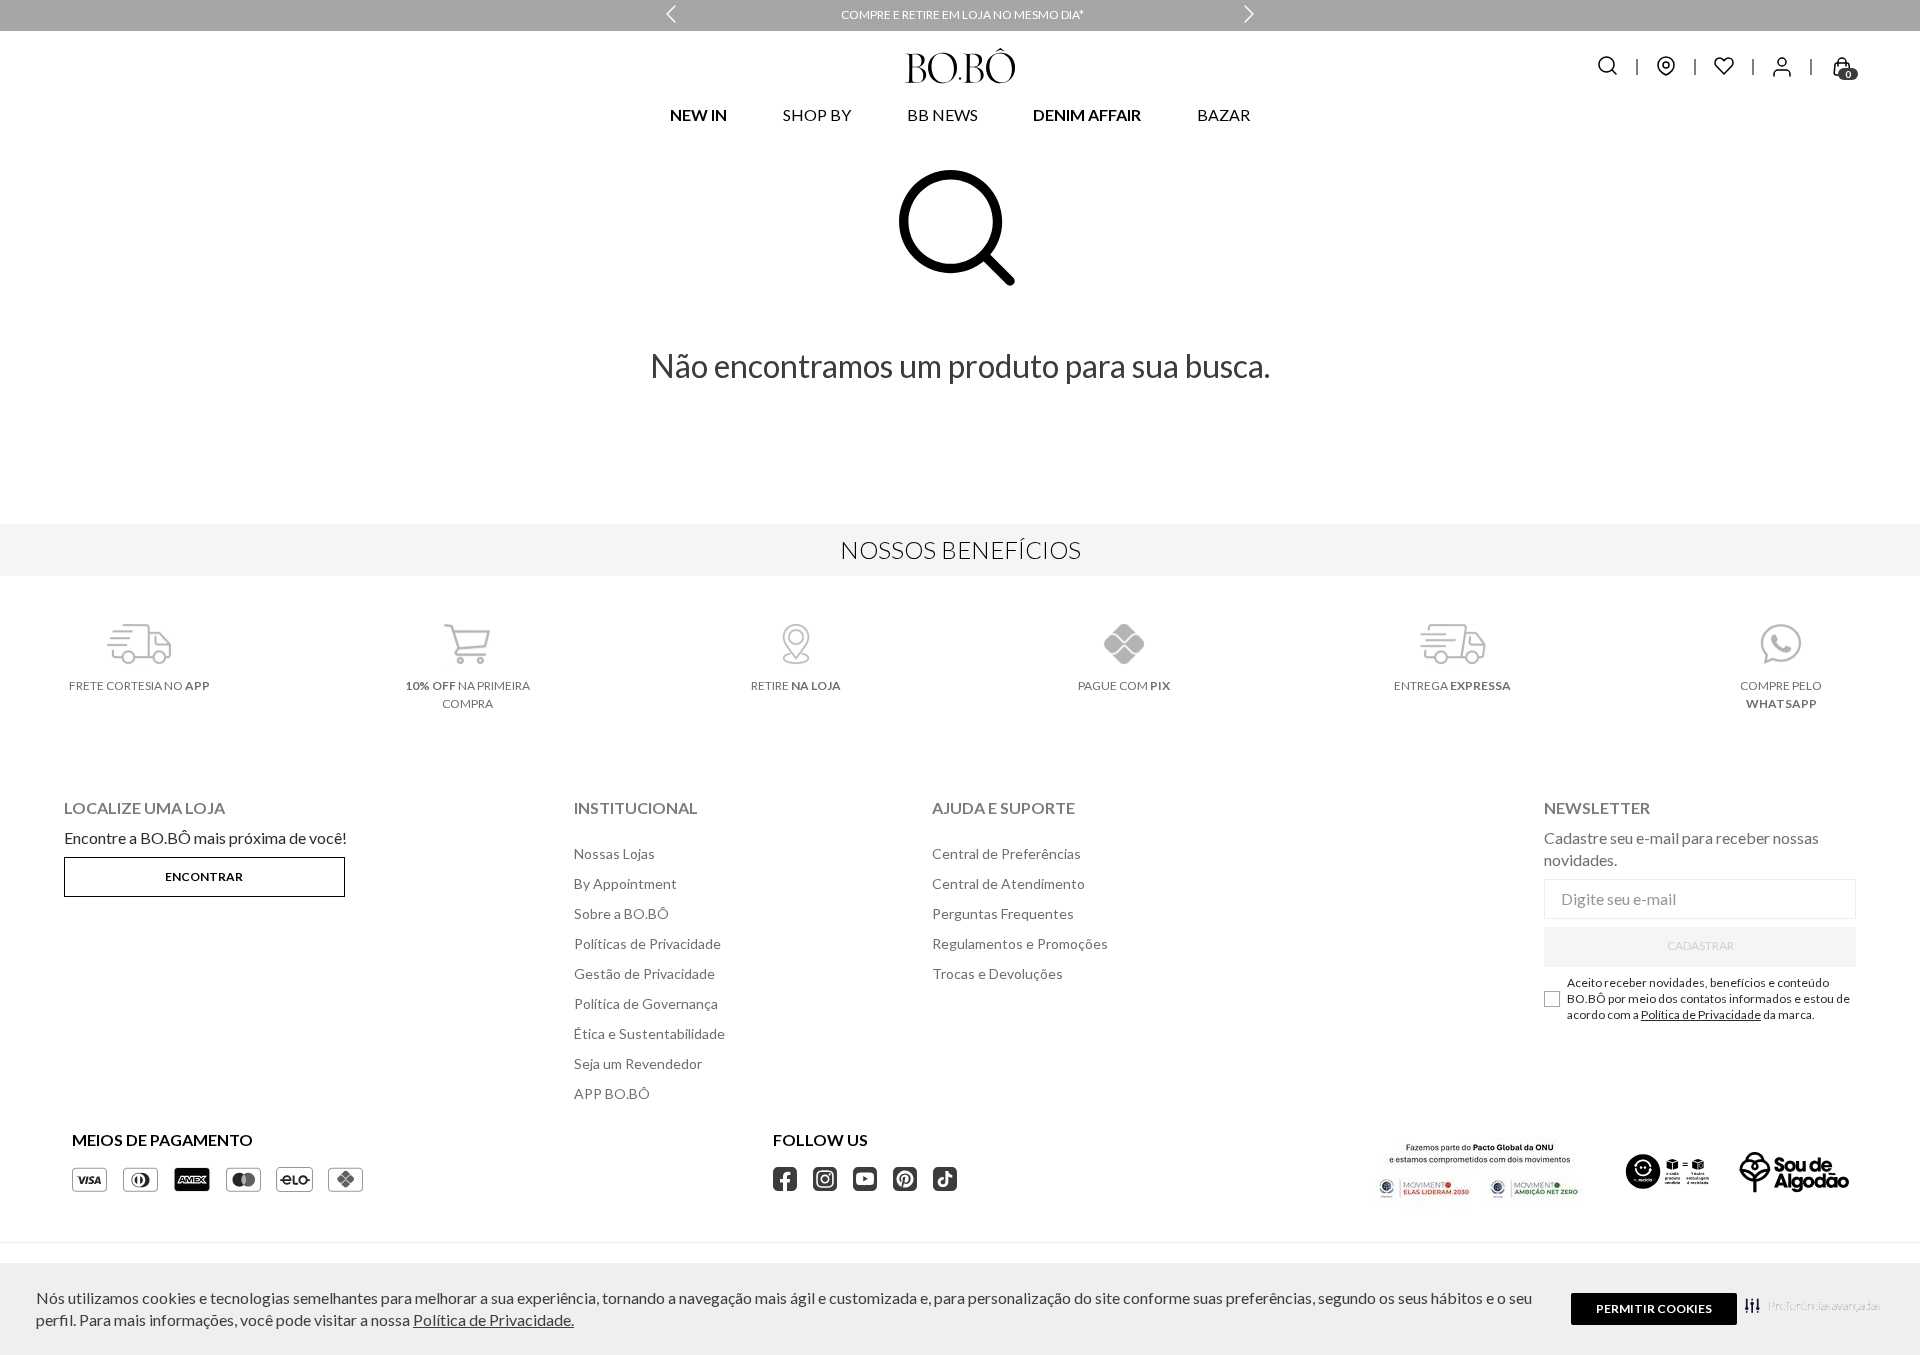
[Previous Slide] (671, 15)
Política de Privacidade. (493, 1319)
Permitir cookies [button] (1654, 1308)
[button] (1812, 1305)
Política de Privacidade (1701, 1014)
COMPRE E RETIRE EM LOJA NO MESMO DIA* (962, 14)
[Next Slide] (1249, 15)
